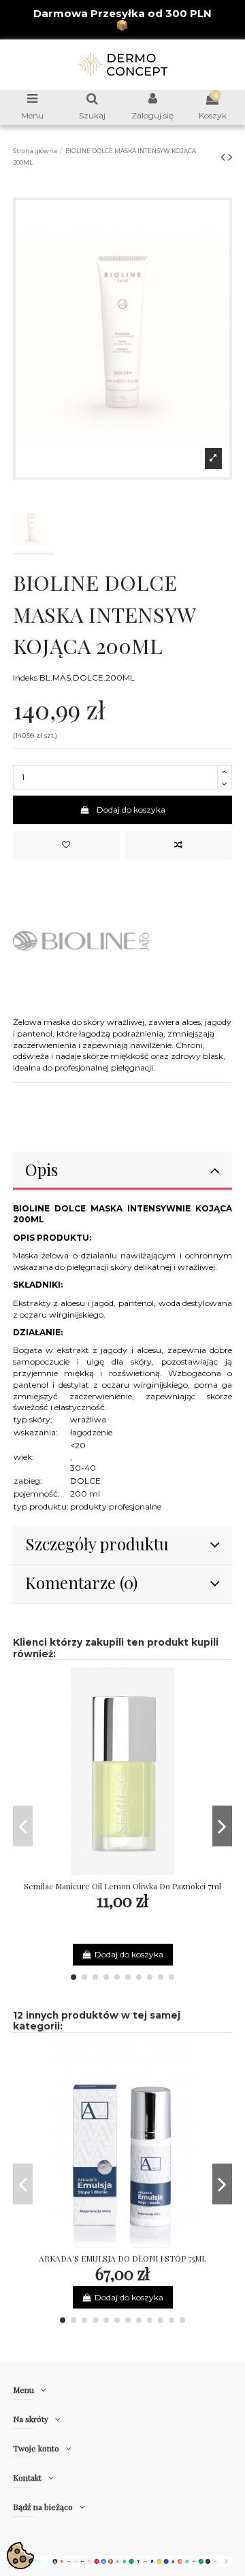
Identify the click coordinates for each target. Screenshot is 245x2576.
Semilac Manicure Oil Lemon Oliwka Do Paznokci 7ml (122, 1886)
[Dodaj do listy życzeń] (67, 845)
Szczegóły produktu (97, 1544)
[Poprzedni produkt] (224, 157)
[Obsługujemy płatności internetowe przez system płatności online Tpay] (123, 2561)
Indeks (25, 678)
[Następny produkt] (230, 157)
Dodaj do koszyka (131, 810)
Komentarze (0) (81, 1582)
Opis (42, 1169)
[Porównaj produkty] (122, 1871)
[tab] (123, 1171)
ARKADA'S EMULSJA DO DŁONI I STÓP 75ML (122, 2258)
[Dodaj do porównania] (179, 845)
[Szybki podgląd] (139, 1871)
